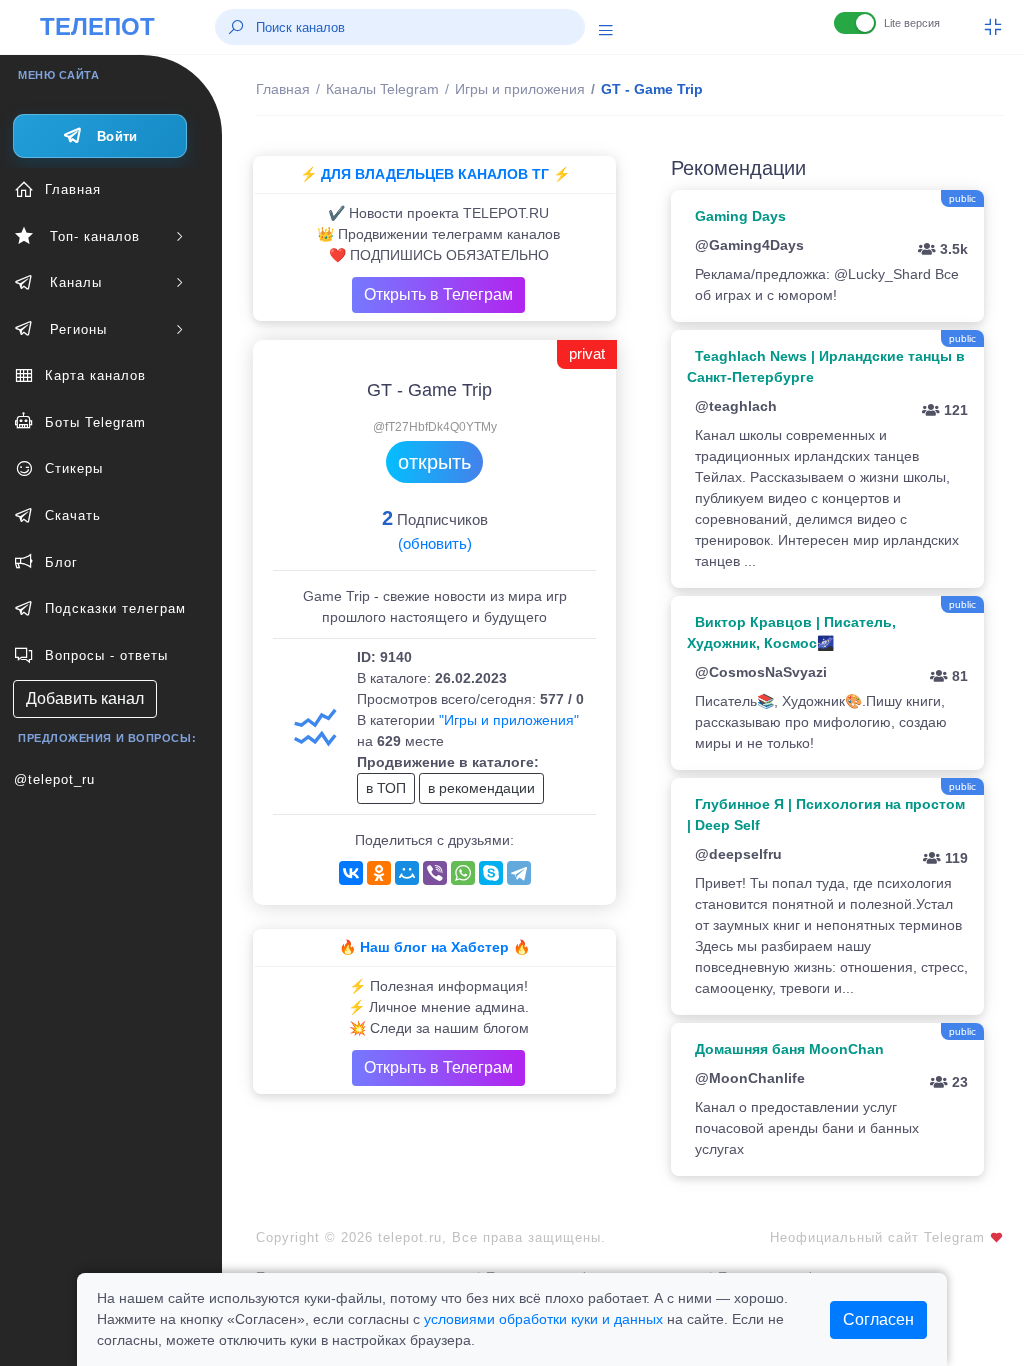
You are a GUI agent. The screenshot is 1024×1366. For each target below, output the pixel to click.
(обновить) (435, 543)
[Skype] (491, 873)
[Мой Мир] (407, 873)
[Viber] (435, 873)
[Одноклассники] (379, 873)
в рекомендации (481, 788)
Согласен (878, 1319)
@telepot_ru (54, 779)
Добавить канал (85, 698)
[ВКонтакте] (351, 873)
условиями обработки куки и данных (543, 1319)
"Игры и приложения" (509, 720)
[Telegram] (519, 873)
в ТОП (386, 788)
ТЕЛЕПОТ (97, 26)
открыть (434, 462)
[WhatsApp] (463, 873)
